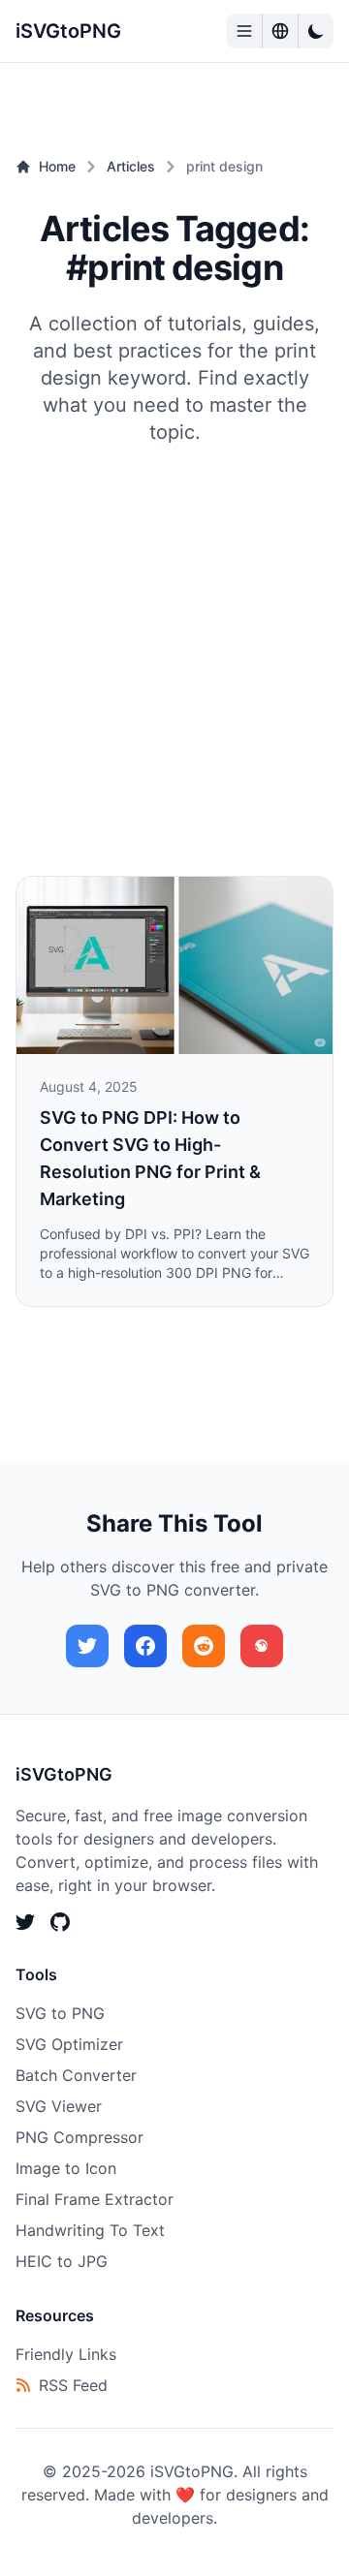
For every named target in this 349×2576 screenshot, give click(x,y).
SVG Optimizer (69, 2044)
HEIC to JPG (62, 2261)
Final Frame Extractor (95, 2199)
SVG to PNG (60, 2013)
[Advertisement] (174, 630)
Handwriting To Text (90, 2230)
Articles (131, 166)
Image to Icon (66, 2168)
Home (57, 166)
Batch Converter (76, 2075)
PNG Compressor (79, 2137)
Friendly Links (66, 2354)
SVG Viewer (59, 2106)
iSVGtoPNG (68, 31)
